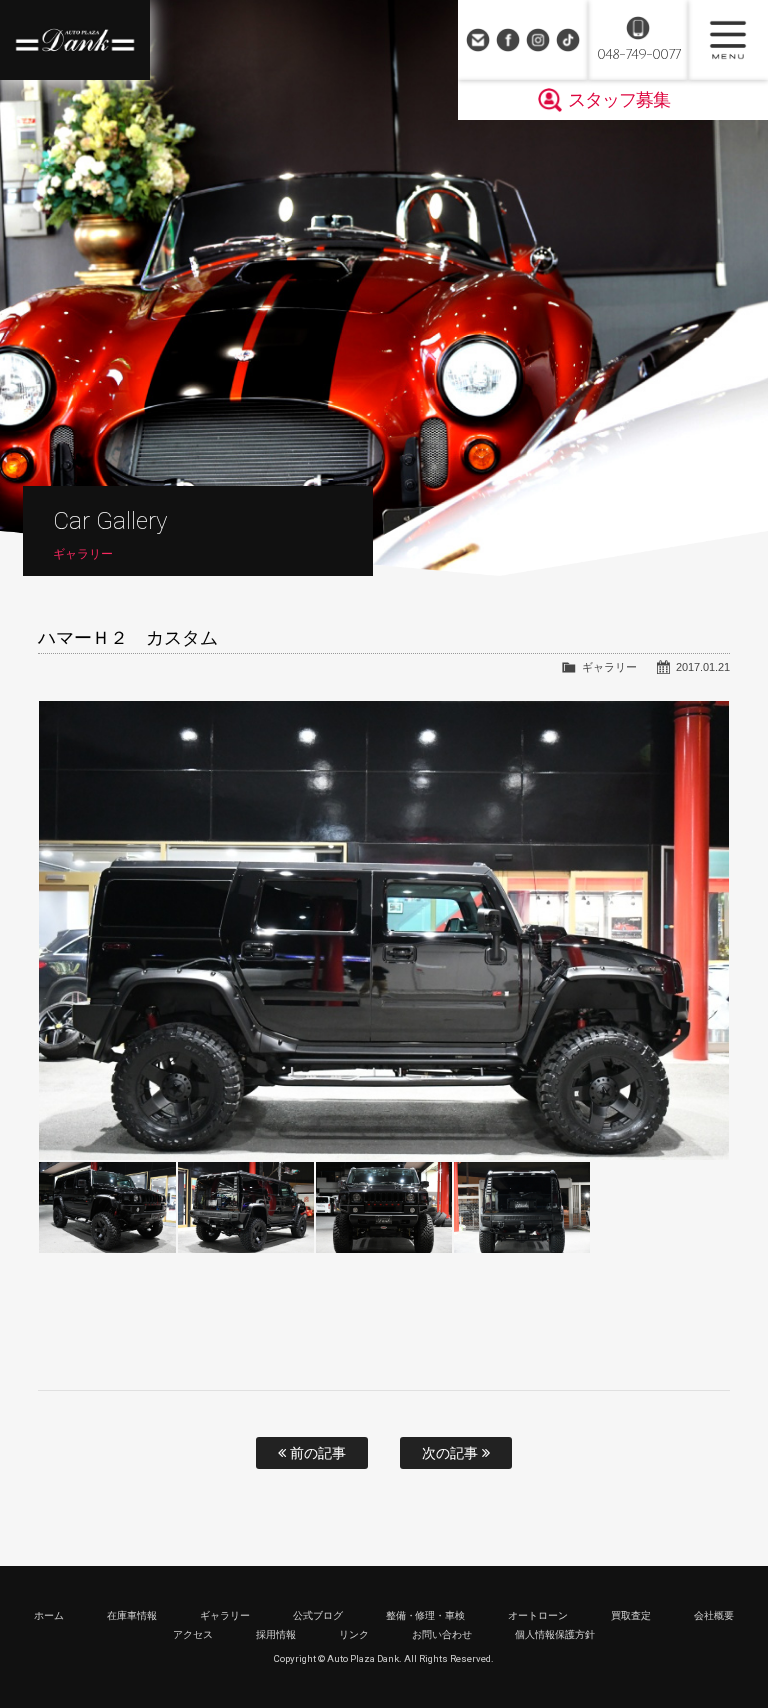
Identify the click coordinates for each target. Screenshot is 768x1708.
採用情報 (276, 1634)
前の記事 (316, 1453)
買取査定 (631, 1615)
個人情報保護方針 (555, 1634)
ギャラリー (609, 667)
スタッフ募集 (619, 100)
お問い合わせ (478, 40)
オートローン (538, 1615)
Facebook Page (508, 40)
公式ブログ (318, 1615)
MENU (728, 40)
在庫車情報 (132, 1615)
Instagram (538, 40)
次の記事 (452, 1453)
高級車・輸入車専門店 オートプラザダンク (75, 40)
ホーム (49, 1615)
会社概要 (714, 1615)
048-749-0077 (638, 54)
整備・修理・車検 (426, 1615)
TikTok (568, 40)
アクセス (193, 1634)
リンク (354, 1634)
